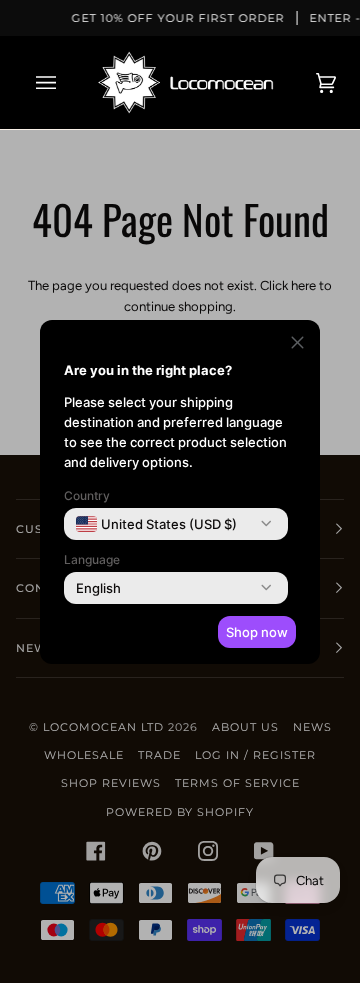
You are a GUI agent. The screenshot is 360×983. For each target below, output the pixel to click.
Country (87, 495)
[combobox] (156, 524)
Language (92, 559)
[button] (297, 345)
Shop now (257, 632)
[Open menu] (66, 82)
